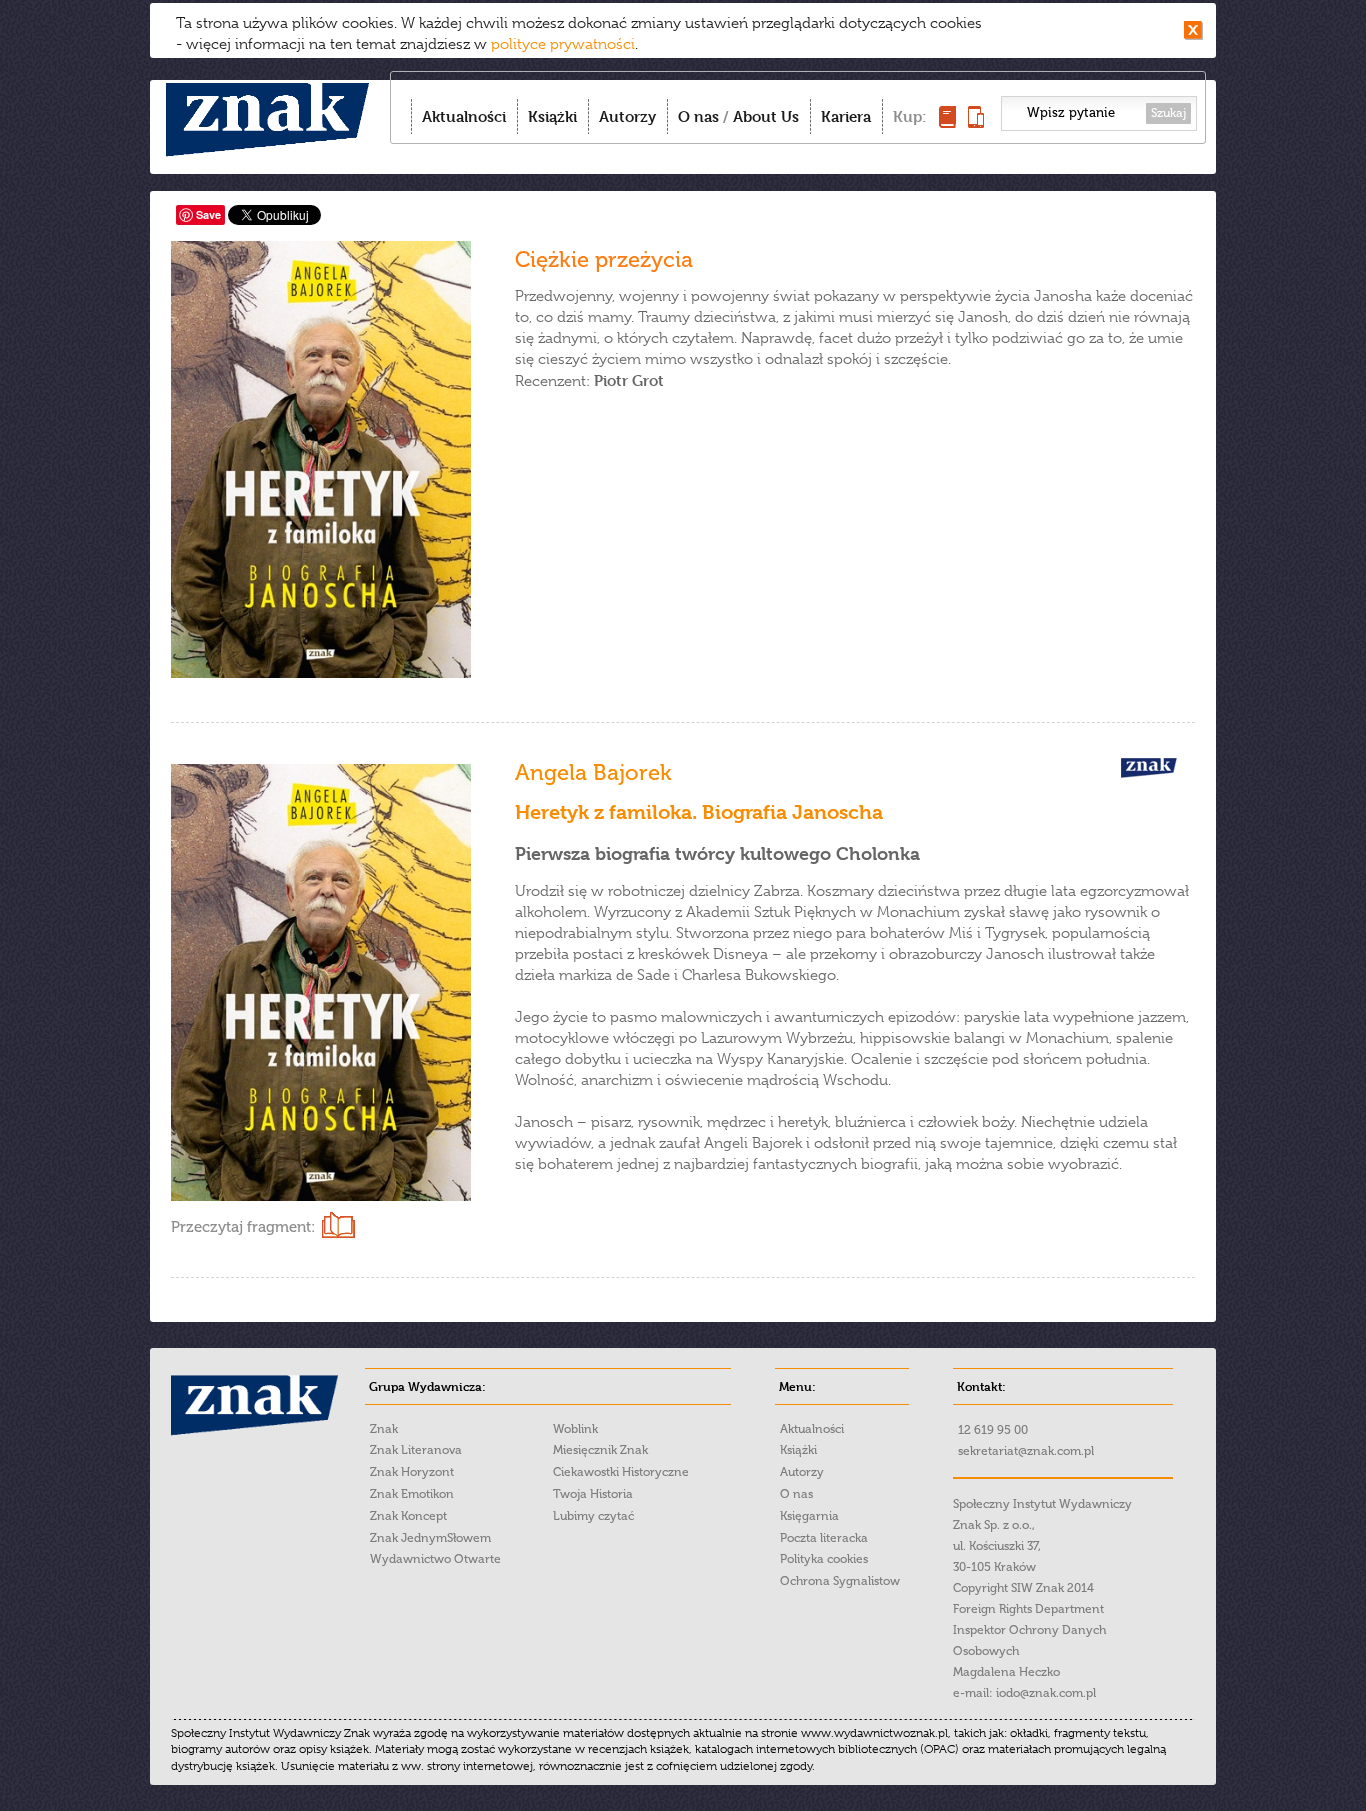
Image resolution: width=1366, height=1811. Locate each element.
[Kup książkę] (947, 122)
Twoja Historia (593, 1494)
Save (208, 214)
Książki (552, 116)
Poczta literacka (824, 1538)
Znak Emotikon (412, 1494)
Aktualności (464, 116)
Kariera (846, 116)
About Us (766, 116)
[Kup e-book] (976, 122)
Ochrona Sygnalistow (840, 1581)
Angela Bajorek (593, 772)
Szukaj (1168, 113)
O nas (698, 116)
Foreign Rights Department (1028, 1609)
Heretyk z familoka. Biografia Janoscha (699, 812)
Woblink (575, 1429)
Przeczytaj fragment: (243, 1227)
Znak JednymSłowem (430, 1538)
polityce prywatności (563, 44)
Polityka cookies (824, 1559)
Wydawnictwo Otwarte (435, 1559)
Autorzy (627, 116)
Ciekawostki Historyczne (621, 1472)
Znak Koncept (408, 1516)
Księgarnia (809, 1516)
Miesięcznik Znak (600, 1450)
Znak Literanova (416, 1450)
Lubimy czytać (593, 1516)
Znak (384, 1429)
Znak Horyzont (412, 1472)
